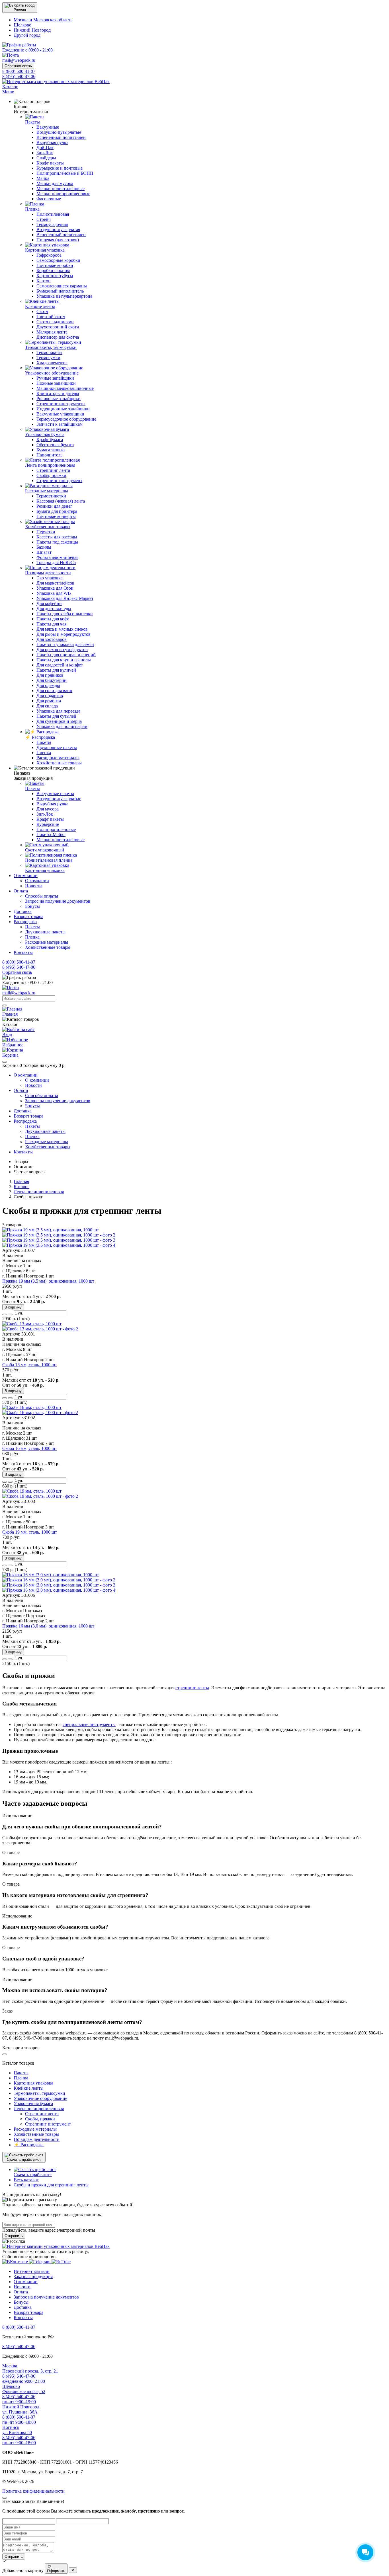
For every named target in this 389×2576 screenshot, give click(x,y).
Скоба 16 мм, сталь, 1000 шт (30, 1448)
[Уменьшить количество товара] (10, 1314)
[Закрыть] (5, 1062)
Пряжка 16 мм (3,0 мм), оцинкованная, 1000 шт (48, 1626)
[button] (20, 8)
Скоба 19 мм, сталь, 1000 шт (30, 1532)
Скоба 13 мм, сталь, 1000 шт (30, 1365)
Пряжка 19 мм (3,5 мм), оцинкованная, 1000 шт (48, 1281)
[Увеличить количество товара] (5, 1314)
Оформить (56, 2571)
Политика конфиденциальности (33, 2491)
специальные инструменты (89, 1724)
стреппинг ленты (192, 1688)
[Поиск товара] (5, 1005)
